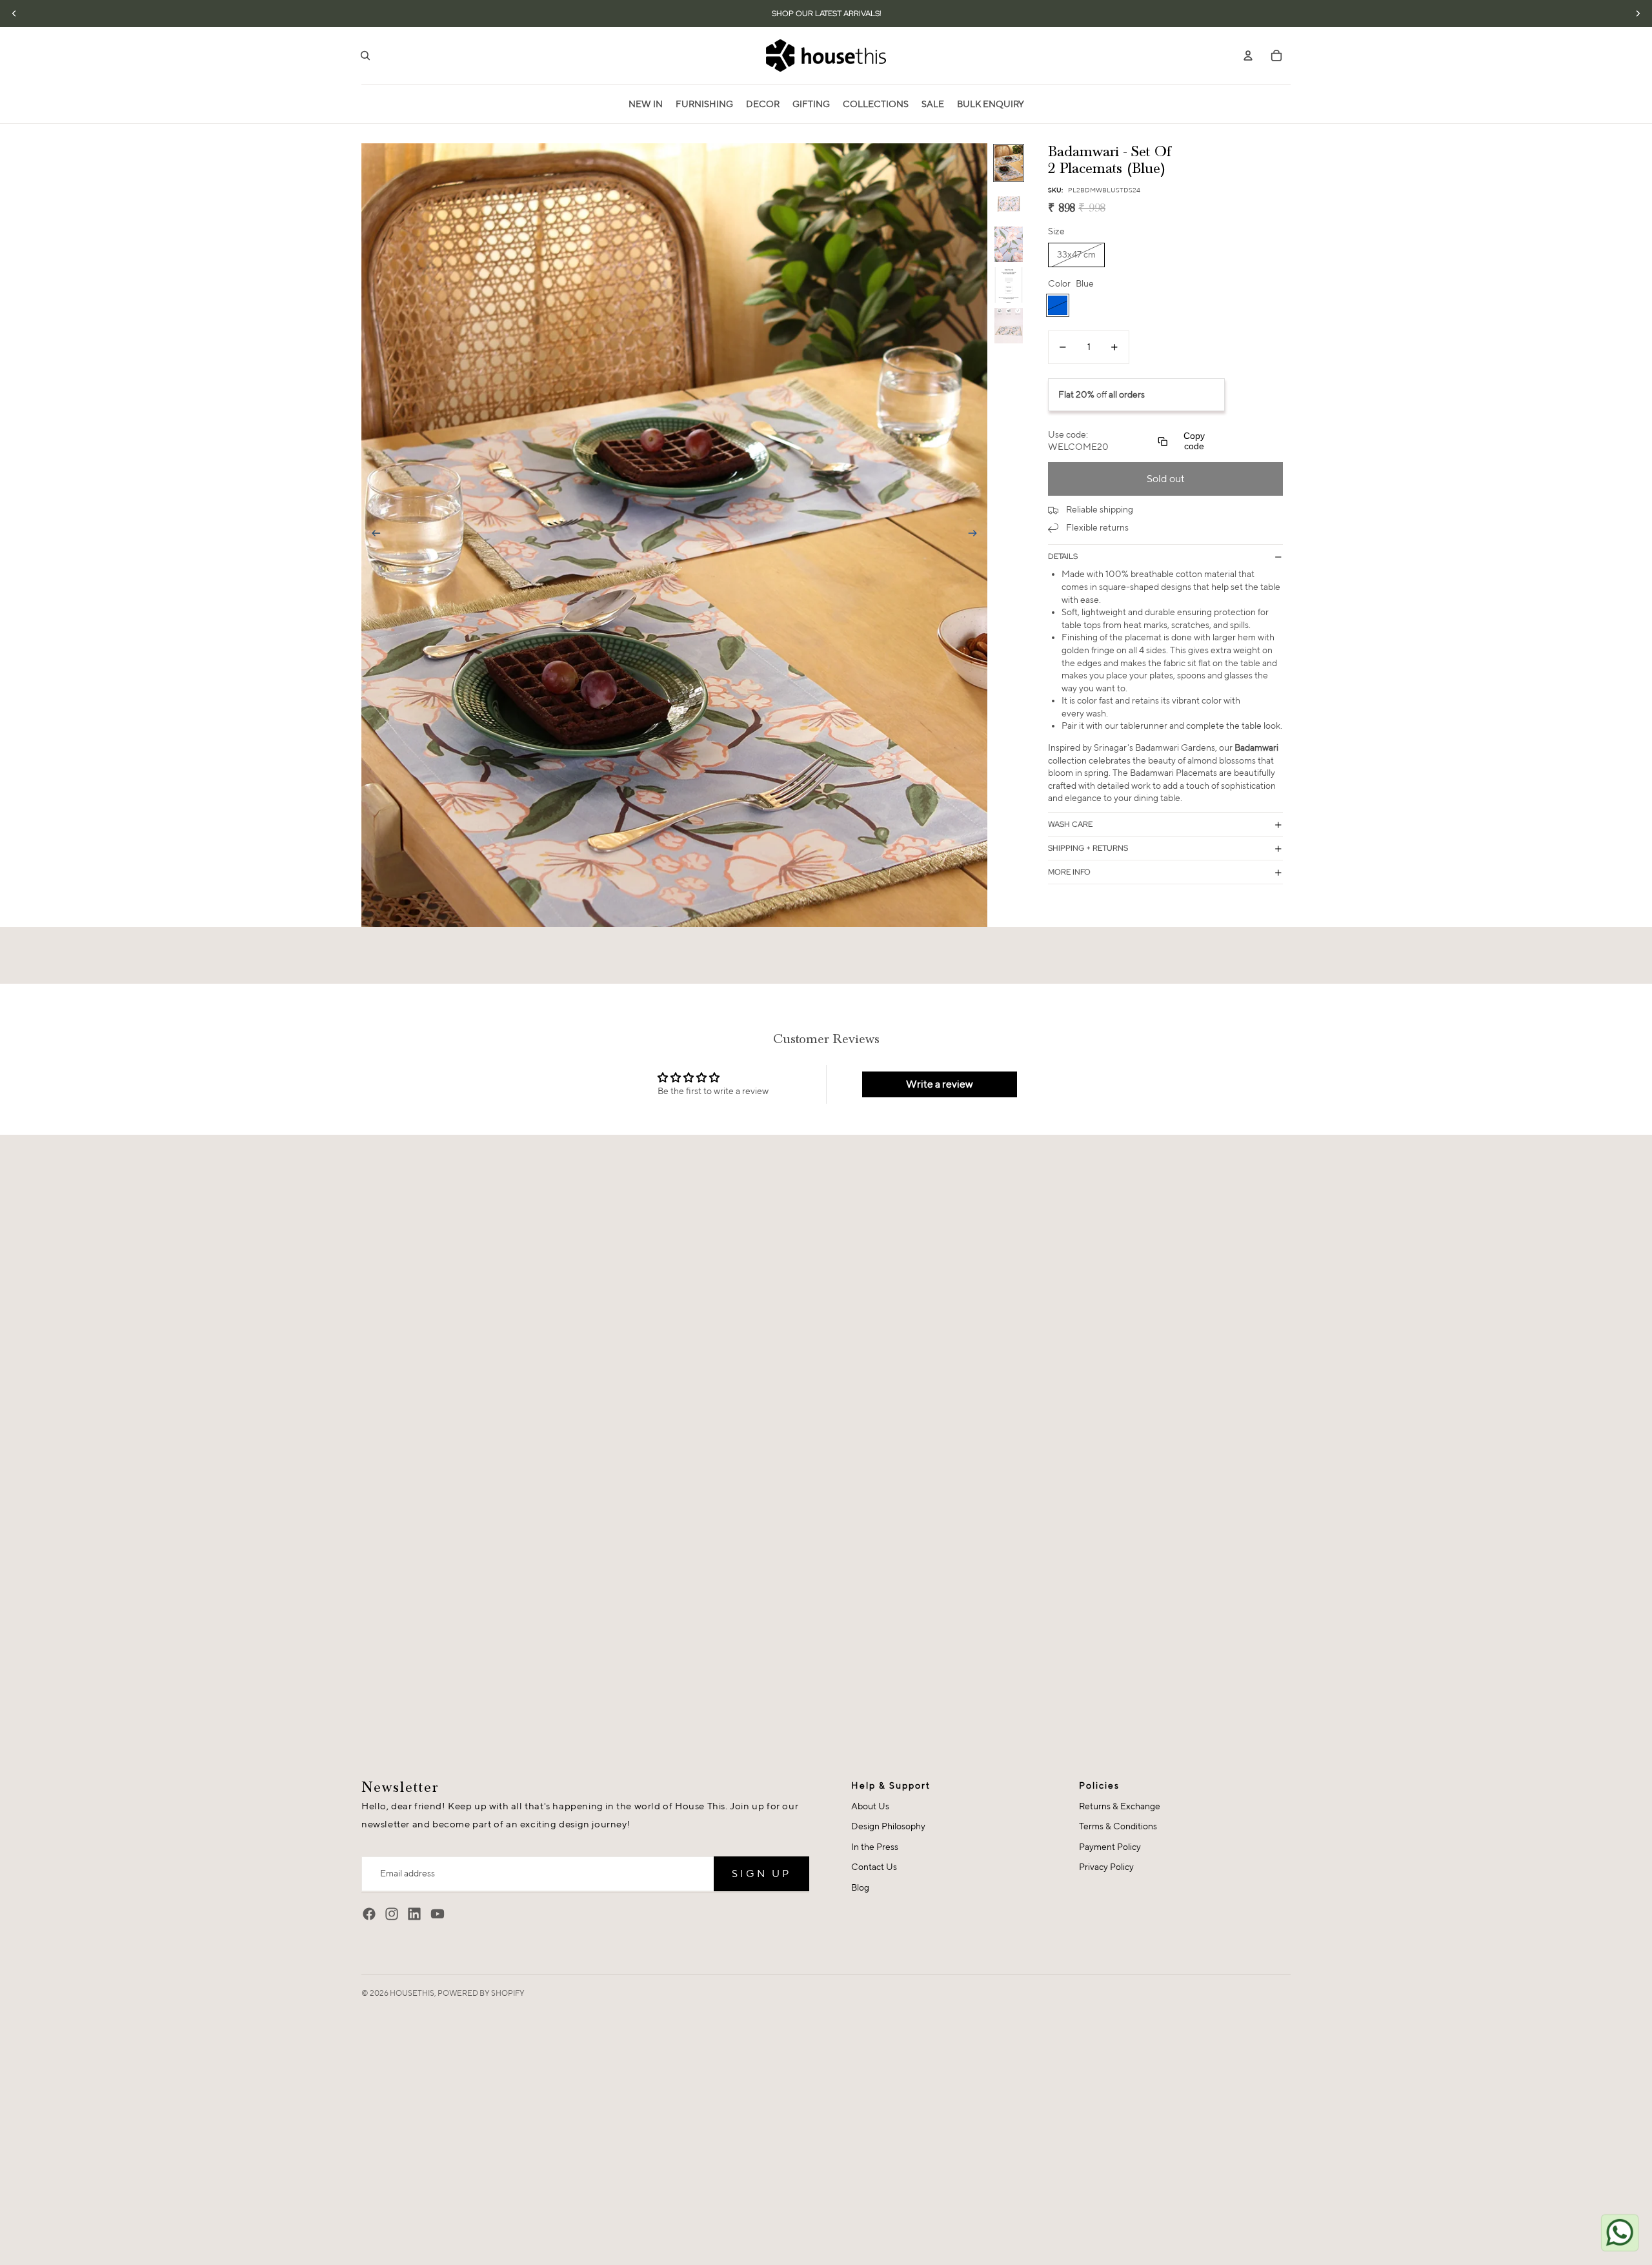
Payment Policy (1110, 1847)
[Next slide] (977, 535)
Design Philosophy (888, 1826)
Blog (860, 1887)
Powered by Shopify (481, 1993)
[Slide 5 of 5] (1009, 326)
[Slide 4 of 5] (1009, 285)
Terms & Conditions (1118, 1826)
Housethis (412, 1993)
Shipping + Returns (1088, 848)
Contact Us (874, 1867)
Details (1063, 556)
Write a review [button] (940, 1084)
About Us (870, 1806)
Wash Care (1070, 824)
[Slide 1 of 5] (1009, 163)
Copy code (1194, 442)
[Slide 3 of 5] (1009, 244)
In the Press (875, 1847)
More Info (1069, 872)
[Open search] (365, 56)
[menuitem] (646, 104)
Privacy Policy (1106, 1867)
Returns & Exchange (1120, 1806)
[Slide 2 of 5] (1009, 204)
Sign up (761, 1874)
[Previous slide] (372, 535)
